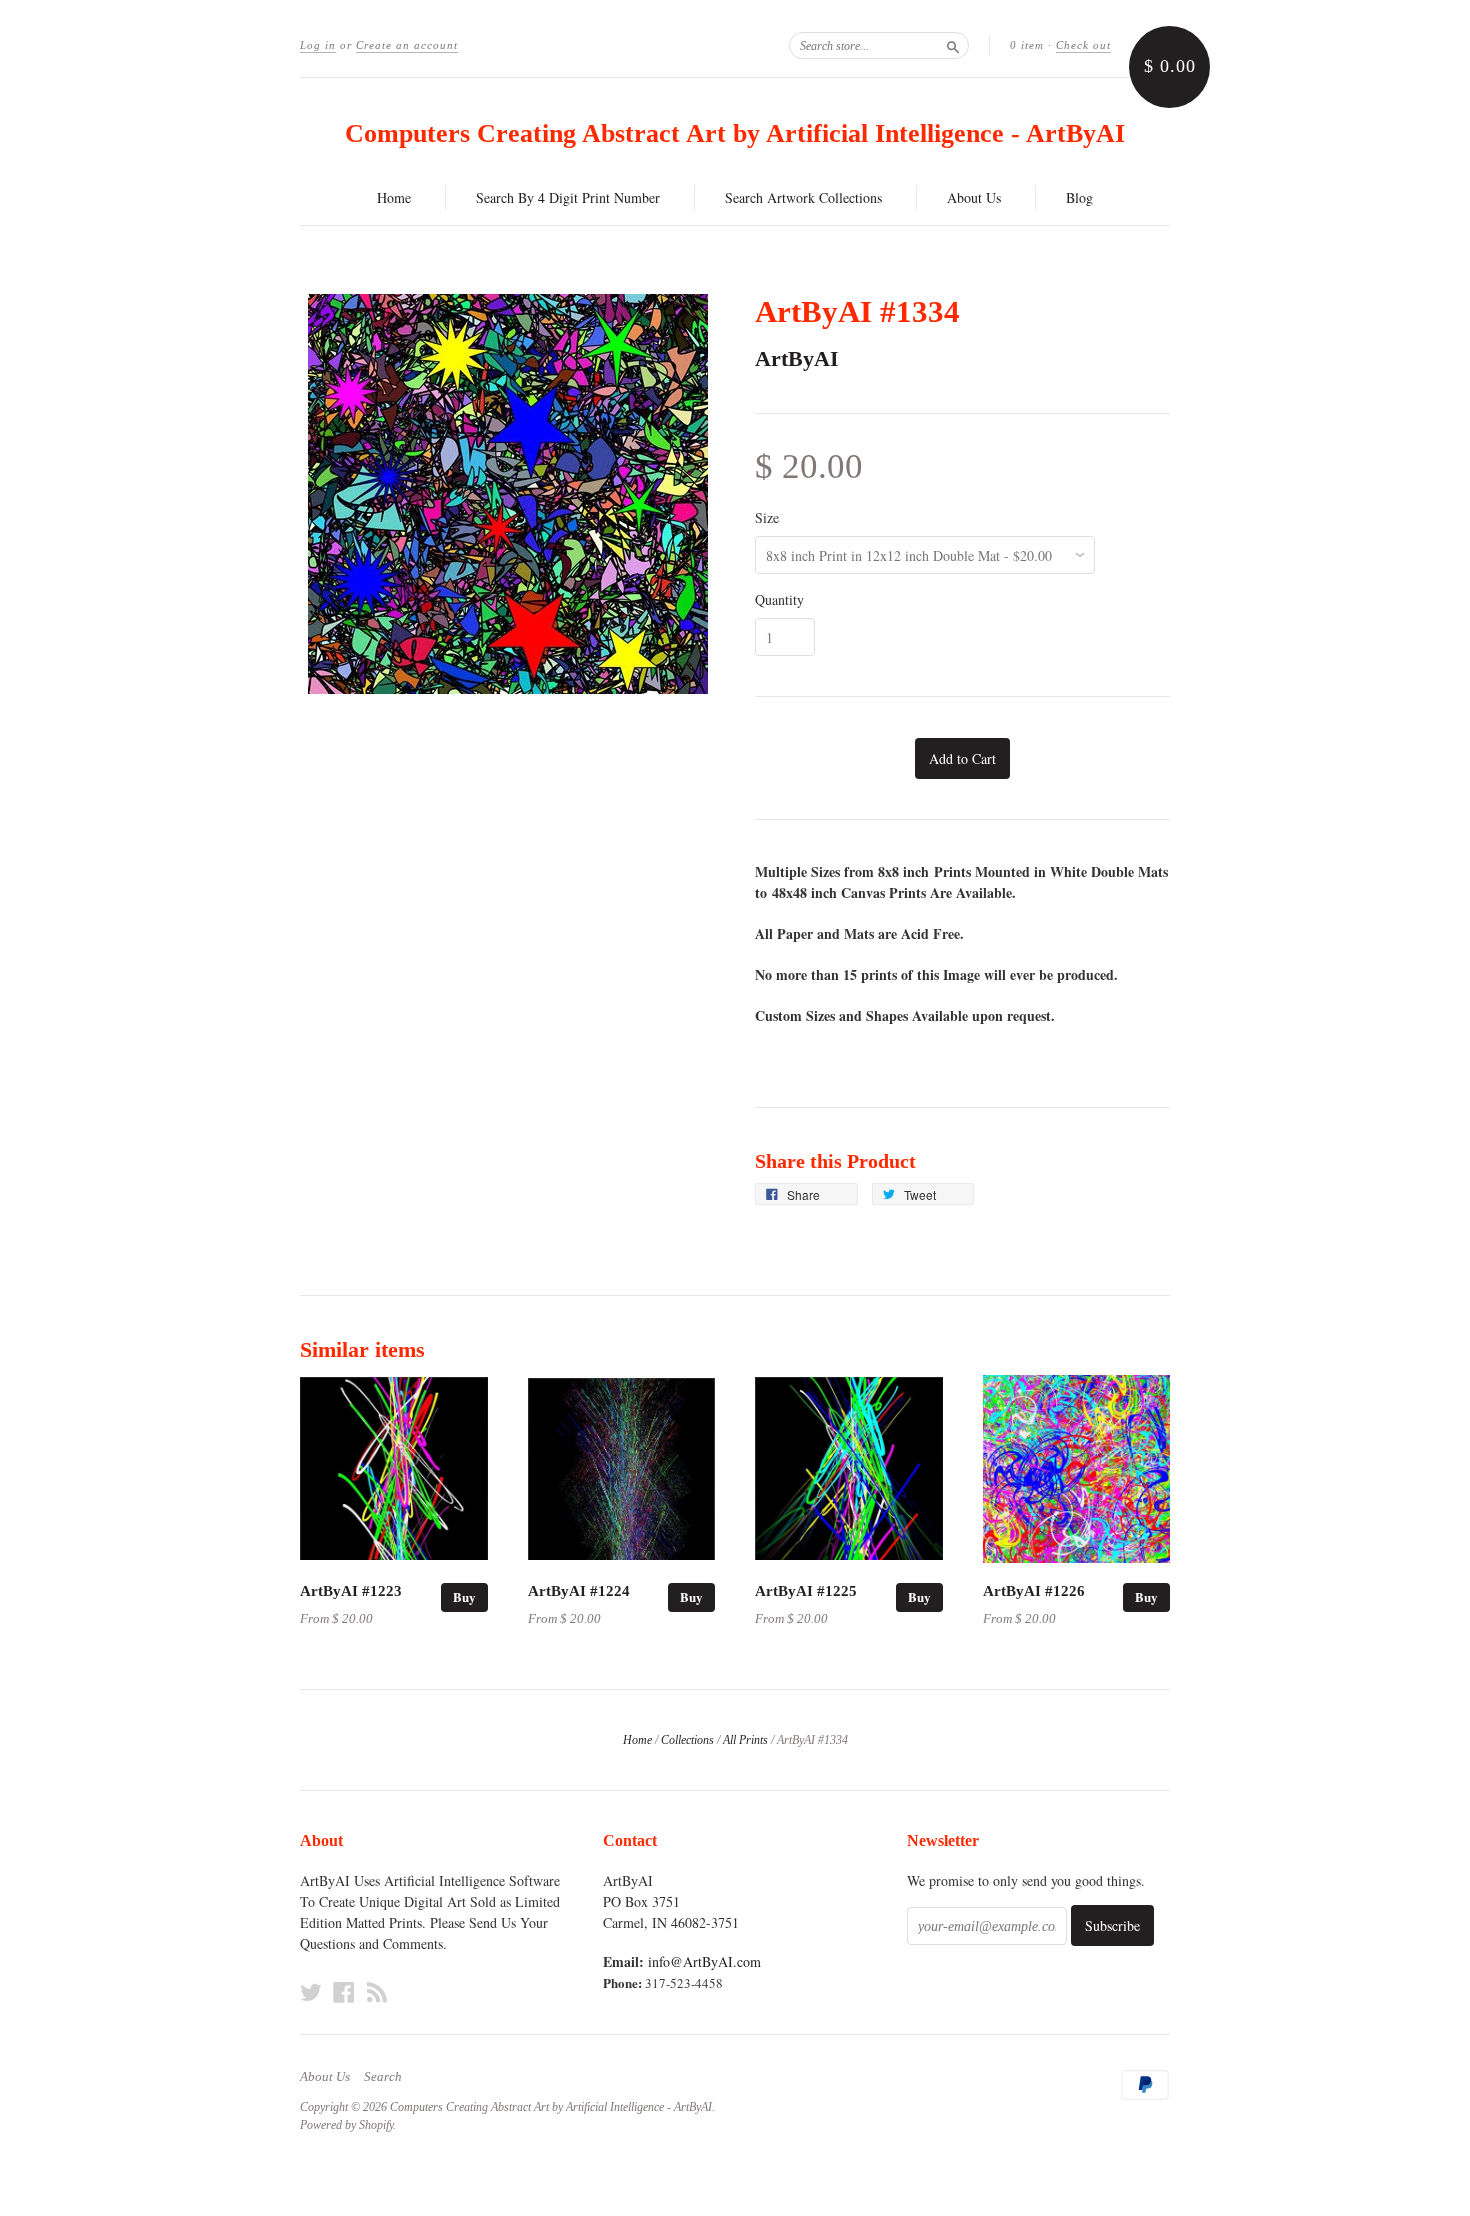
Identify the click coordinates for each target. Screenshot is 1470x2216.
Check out (1083, 45)
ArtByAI (797, 358)
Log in (318, 45)
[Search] (953, 45)
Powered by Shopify (346, 2125)
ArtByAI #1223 (351, 1591)
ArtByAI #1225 (806, 1591)
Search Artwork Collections (803, 197)
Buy (464, 1596)
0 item (1027, 45)
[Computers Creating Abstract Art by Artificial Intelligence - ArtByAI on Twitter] (311, 1992)
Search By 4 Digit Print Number (568, 197)
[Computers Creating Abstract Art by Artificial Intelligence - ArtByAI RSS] (377, 1992)
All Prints (745, 1740)
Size (767, 518)
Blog (1079, 197)
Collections (687, 1740)
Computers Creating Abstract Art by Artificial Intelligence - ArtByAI (735, 133)
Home (394, 197)
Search (383, 2077)
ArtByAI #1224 (579, 1591)
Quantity (779, 600)
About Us (974, 197)
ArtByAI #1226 (1034, 1591)
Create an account (407, 45)
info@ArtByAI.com (704, 1961)
